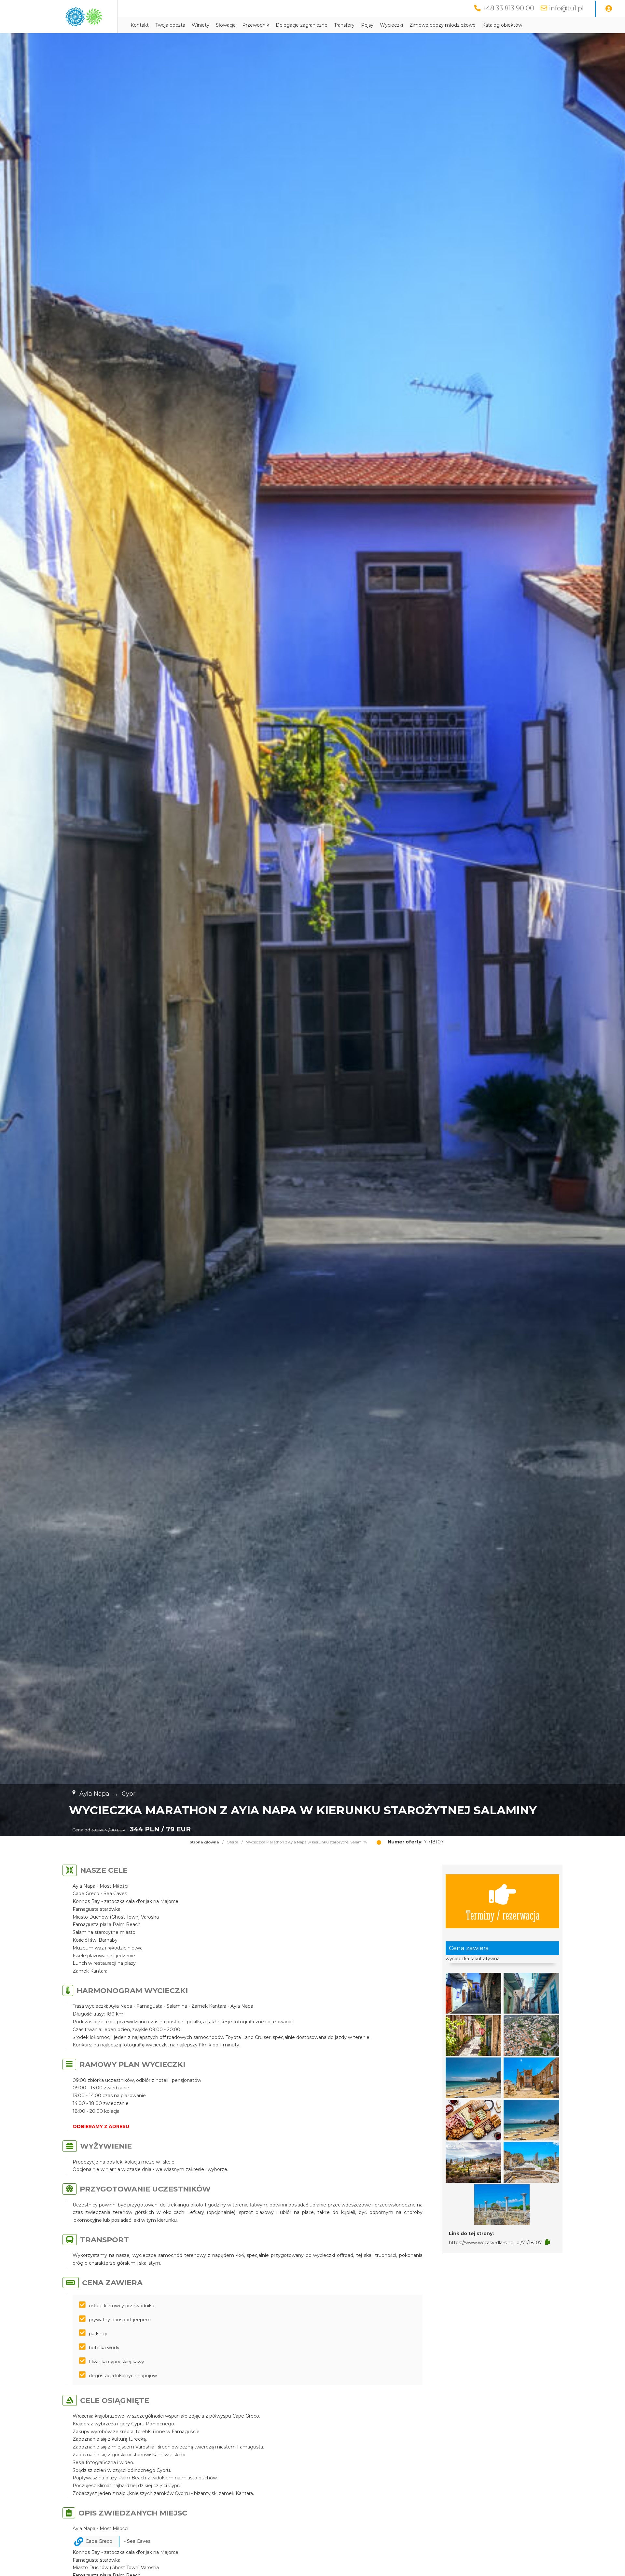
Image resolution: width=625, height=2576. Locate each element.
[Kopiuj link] (547, 2242)
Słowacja (226, 25)
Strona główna (204, 1842)
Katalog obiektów (502, 25)
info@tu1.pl (566, 8)
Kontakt (140, 25)
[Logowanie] (609, 9)
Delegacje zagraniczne (302, 25)
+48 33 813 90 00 (508, 8)
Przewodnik (256, 25)
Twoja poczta (170, 25)
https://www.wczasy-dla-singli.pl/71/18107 (495, 2243)
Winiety (201, 25)
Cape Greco (99, 2541)
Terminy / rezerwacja (503, 1915)
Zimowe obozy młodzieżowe (443, 25)
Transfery (344, 25)
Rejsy (367, 25)
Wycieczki (391, 25)
